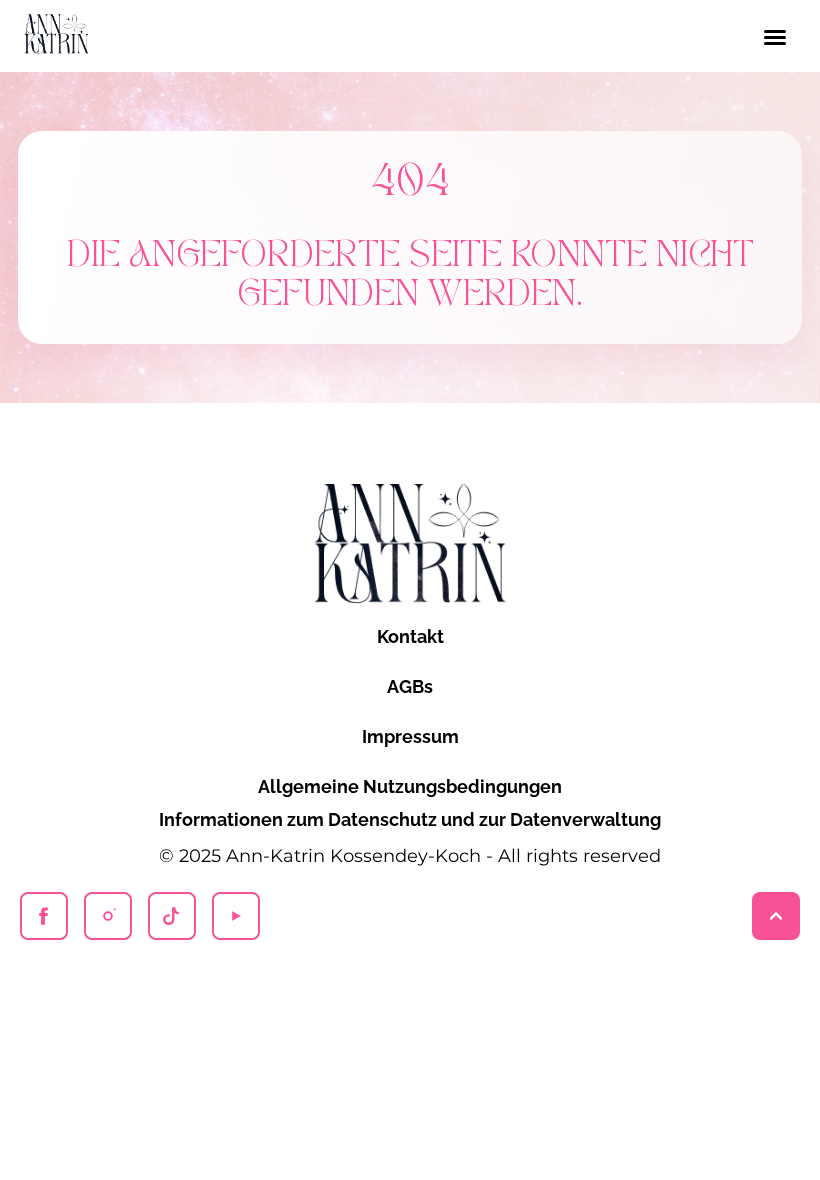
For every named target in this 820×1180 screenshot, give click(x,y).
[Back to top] (776, 916)
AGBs (410, 686)
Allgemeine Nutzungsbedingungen (410, 786)
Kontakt (410, 636)
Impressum (410, 736)
